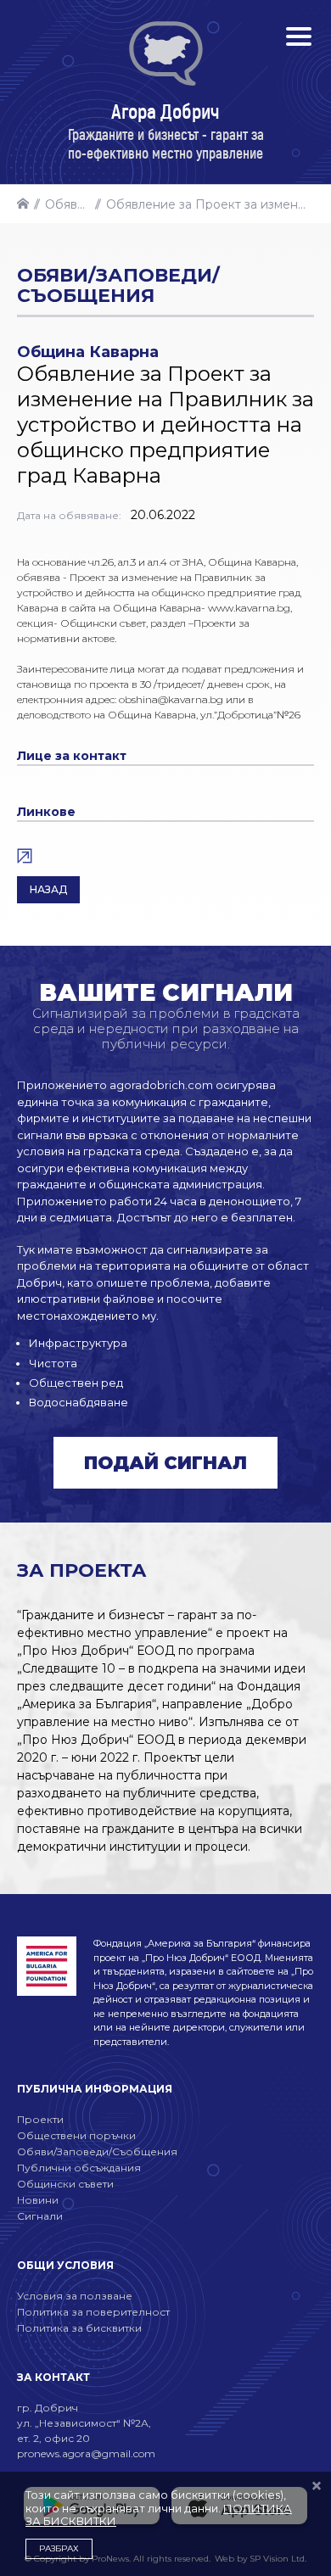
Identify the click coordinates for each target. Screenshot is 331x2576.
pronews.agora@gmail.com (86, 2453)
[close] (317, 2487)
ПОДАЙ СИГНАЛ (165, 1463)
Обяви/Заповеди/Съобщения (70, 204)
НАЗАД (48, 889)
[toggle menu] (299, 36)
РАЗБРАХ (59, 2548)
